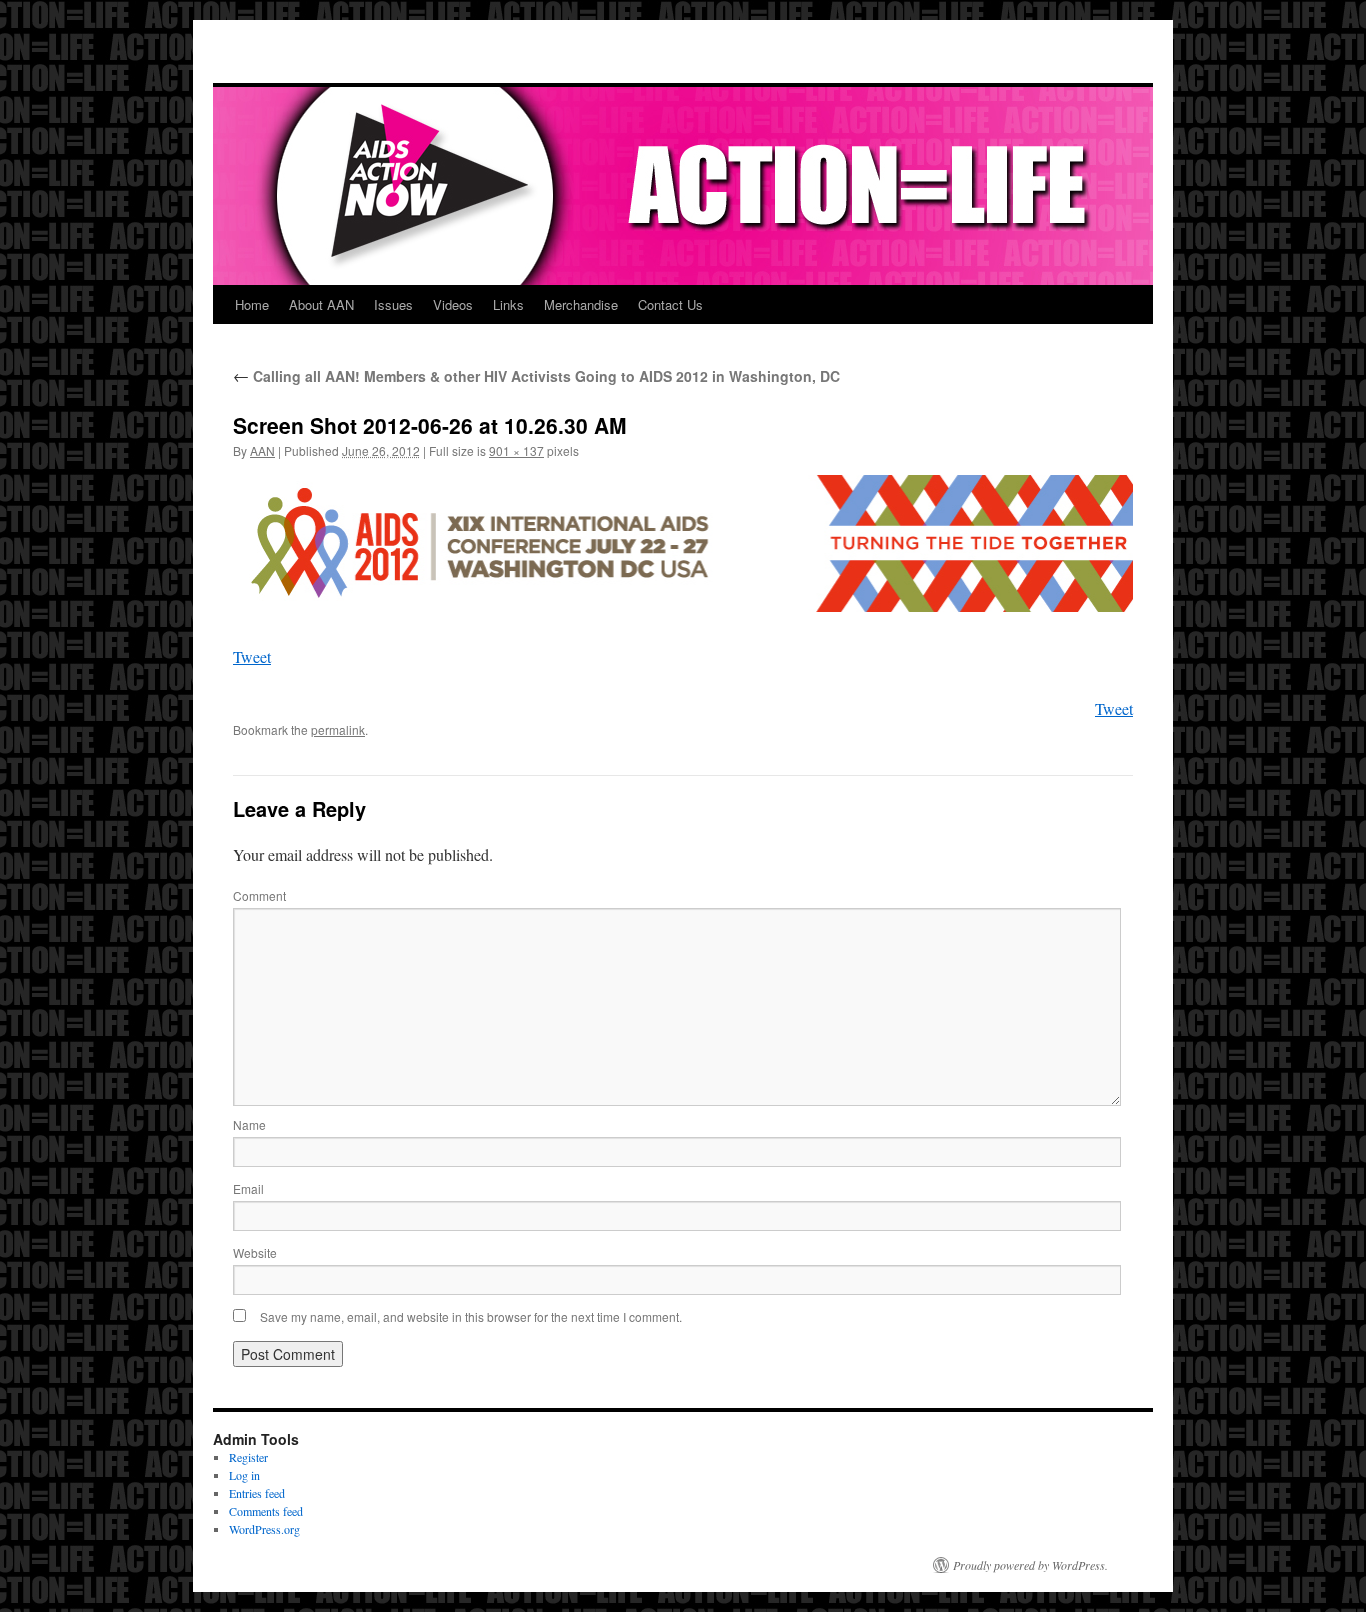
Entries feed (257, 1493)
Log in (244, 1475)
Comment (259, 895)
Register (248, 1457)
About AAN (321, 304)
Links (508, 304)
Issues (393, 304)
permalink (338, 729)
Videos (453, 304)
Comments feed (266, 1511)
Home (252, 304)
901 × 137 (516, 450)
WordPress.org (264, 1529)
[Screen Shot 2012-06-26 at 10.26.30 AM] (683, 543)
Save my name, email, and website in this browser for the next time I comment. (471, 1316)
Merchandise (581, 304)
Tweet (252, 656)
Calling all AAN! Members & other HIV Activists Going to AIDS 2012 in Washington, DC (536, 376)
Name (249, 1124)
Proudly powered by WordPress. (1030, 1565)
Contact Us (670, 304)
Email (248, 1188)
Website (255, 1252)
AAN (262, 450)
